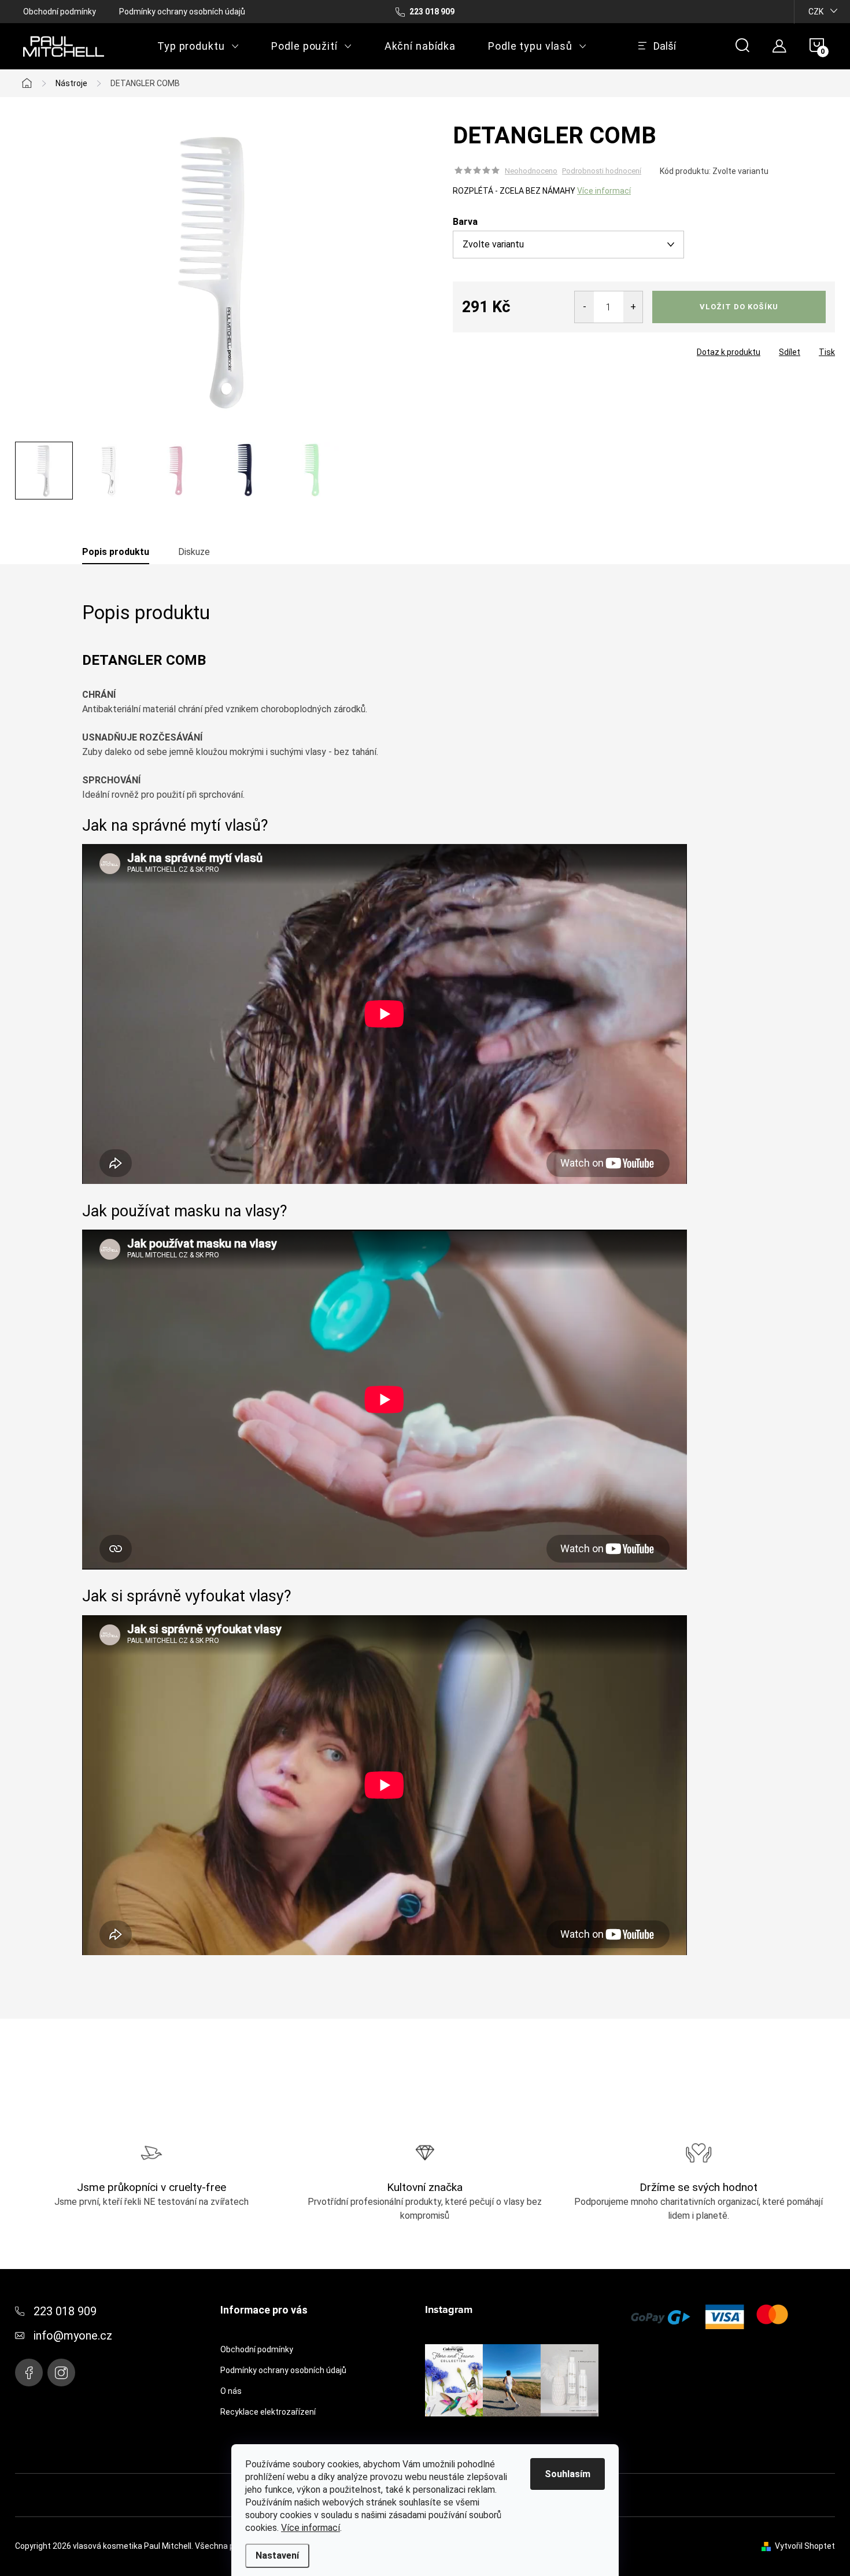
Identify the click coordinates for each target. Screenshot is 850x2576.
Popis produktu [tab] (116, 552)
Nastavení (277, 2555)
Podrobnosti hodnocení (602, 171)
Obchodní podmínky (60, 12)
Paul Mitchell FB (29, 2373)
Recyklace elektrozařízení (268, 2412)
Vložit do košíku (739, 307)
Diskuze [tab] (194, 552)
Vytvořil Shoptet (805, 2546)
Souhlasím (568, 2474)
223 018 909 (65, 2311)
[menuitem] (198, 46)
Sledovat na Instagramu (521, 2434)
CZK (816, 12)
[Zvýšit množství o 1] (633, 307)
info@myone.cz (73, 2336)
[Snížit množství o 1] (584, 307)
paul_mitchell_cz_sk (61, 2373)
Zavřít (518, 349)
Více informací (311, 2528)
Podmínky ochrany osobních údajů (182, 12)
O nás (231, 2391)
